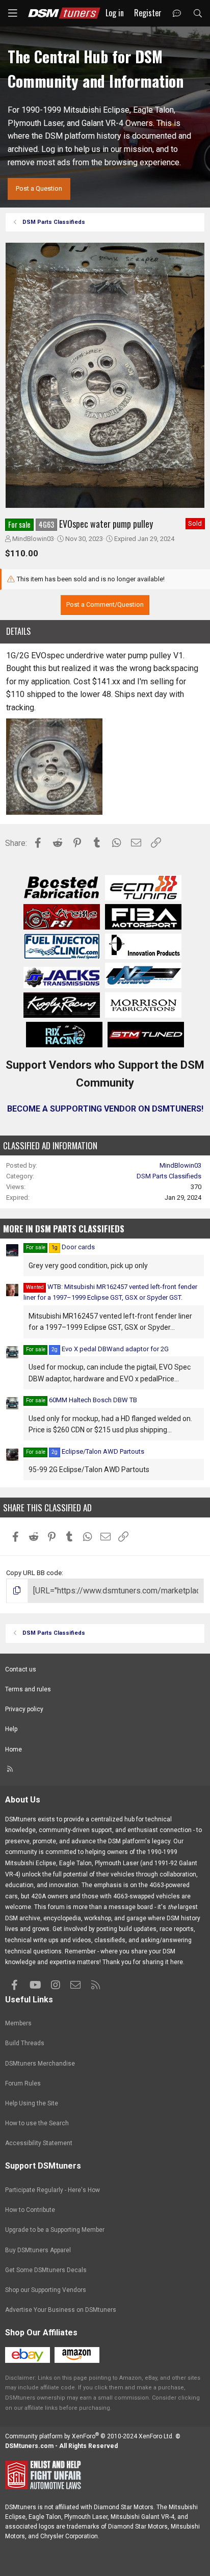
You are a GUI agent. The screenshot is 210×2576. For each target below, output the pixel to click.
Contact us (21, 1669)
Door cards (73, 1247)
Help (11, 1729)
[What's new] (177, 14)
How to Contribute (30, 2210)
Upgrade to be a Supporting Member (55, 2230)
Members (18, 2023)
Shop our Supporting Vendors (46, 2290)
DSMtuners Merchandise (40, 2064)
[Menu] (13, 13)
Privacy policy (24, 1709)
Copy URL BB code (34, 1573)
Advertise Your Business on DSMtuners (61, 2310)
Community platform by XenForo (89, 2436)
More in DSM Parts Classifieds (64, 1229)
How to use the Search (37, 2123)
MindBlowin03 (33, 539)
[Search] (198, 14)
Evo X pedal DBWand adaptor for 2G (110, 1349)
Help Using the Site (32, 2103)
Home (14, 1749)
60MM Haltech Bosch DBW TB (93, 1400)
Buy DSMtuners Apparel (38, 2250)
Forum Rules (23, 2083)
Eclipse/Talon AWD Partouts (98, 1451)
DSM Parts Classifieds (169, 1176)
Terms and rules (28, 1689)
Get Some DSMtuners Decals (46, 2270)
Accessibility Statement (39, 2143)
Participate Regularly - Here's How (52, 2190)
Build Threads (25, 2043)
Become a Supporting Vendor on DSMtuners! (105, 1109)
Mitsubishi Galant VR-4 (142, 2517)
